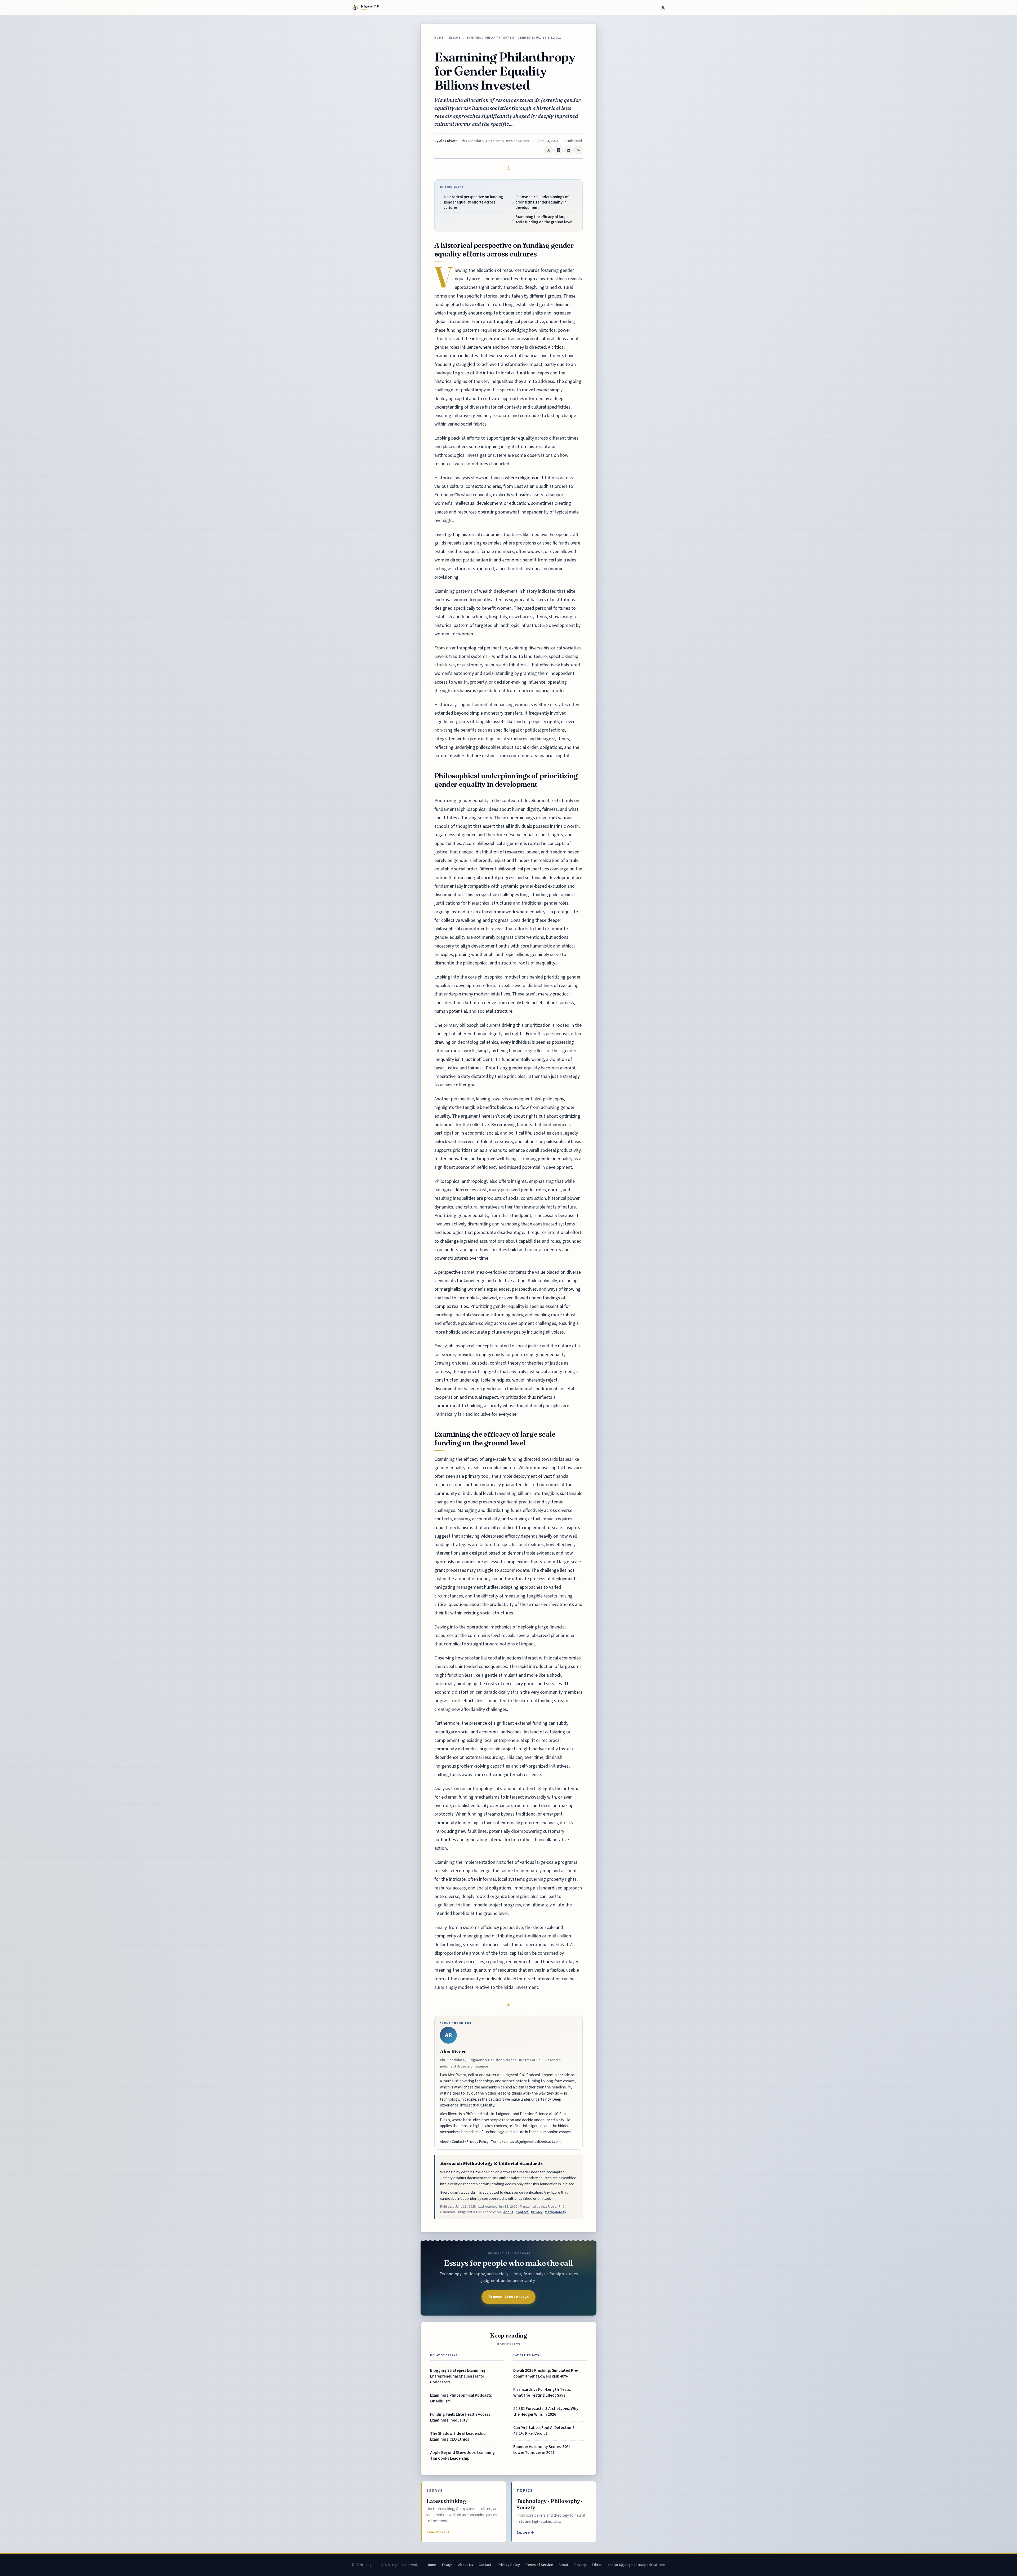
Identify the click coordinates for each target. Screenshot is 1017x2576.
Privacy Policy (478, 2142)
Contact (458, 2142)
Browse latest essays (508, 2297)
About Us (466, 2565)
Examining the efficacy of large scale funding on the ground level (544, 220)
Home (439, 38)
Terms (496, 2142)
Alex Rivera (448, 141)
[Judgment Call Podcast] (378, 8)
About (445, 2142)
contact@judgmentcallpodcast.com (532, 2142)
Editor (597, 2565)
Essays (455, 38)
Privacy (537, 2212)
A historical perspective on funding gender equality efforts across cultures (473, 202)
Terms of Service (539, 2565)
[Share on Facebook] (559, 150)
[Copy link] (578, 150)
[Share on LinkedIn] (568, 150)
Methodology (555, 2212)
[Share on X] (663, 8)
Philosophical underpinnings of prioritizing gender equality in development (542, 202)
